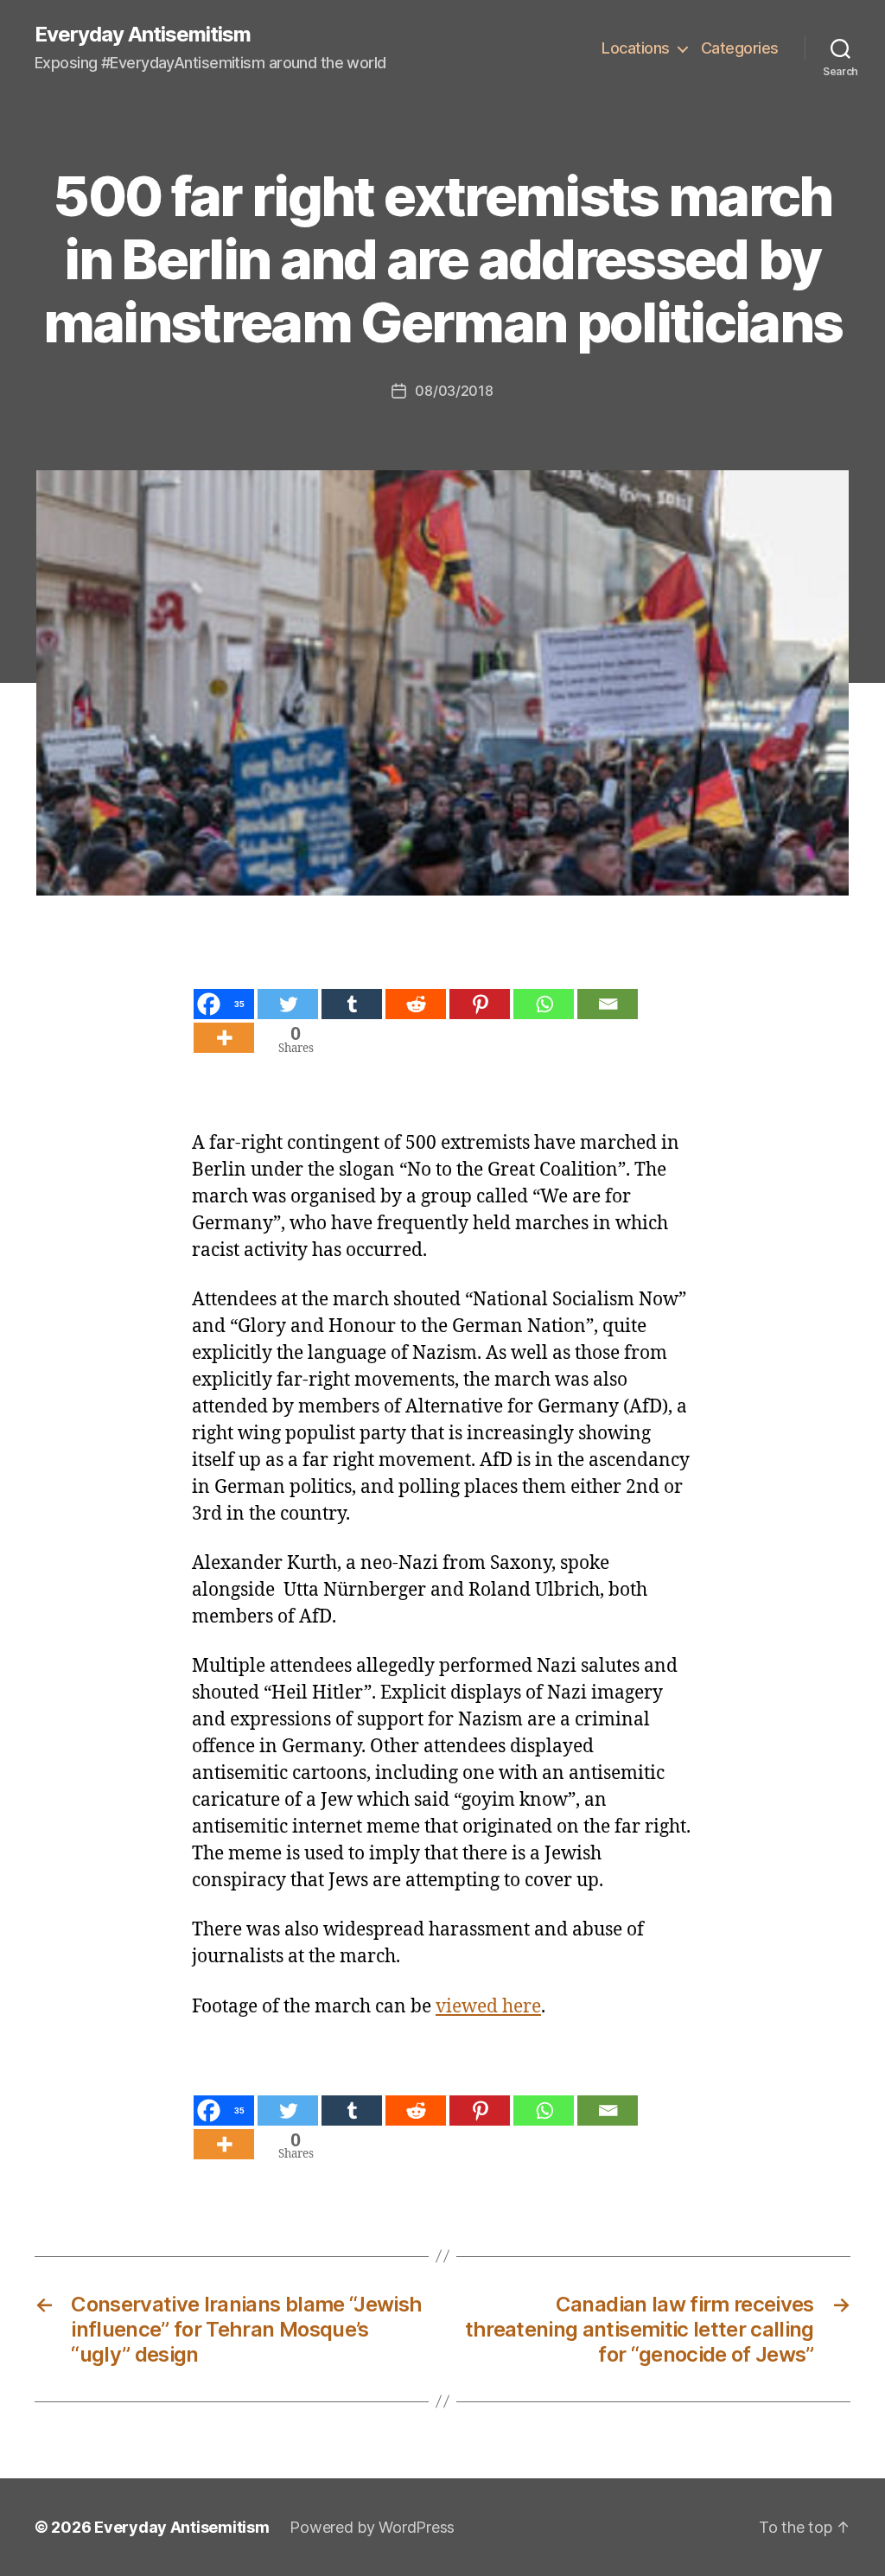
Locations (636, 48)
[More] (224, 1038)
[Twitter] (288, 1004)
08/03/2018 (454, 391)
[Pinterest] (480, 1004)
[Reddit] (416, 1004)
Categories (740, 48)
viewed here (488, 2007)
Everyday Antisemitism (143, 35)
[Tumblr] (352, 1004)
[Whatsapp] (544, 1004)
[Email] (608, 1004)
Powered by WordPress (372, 2527)
